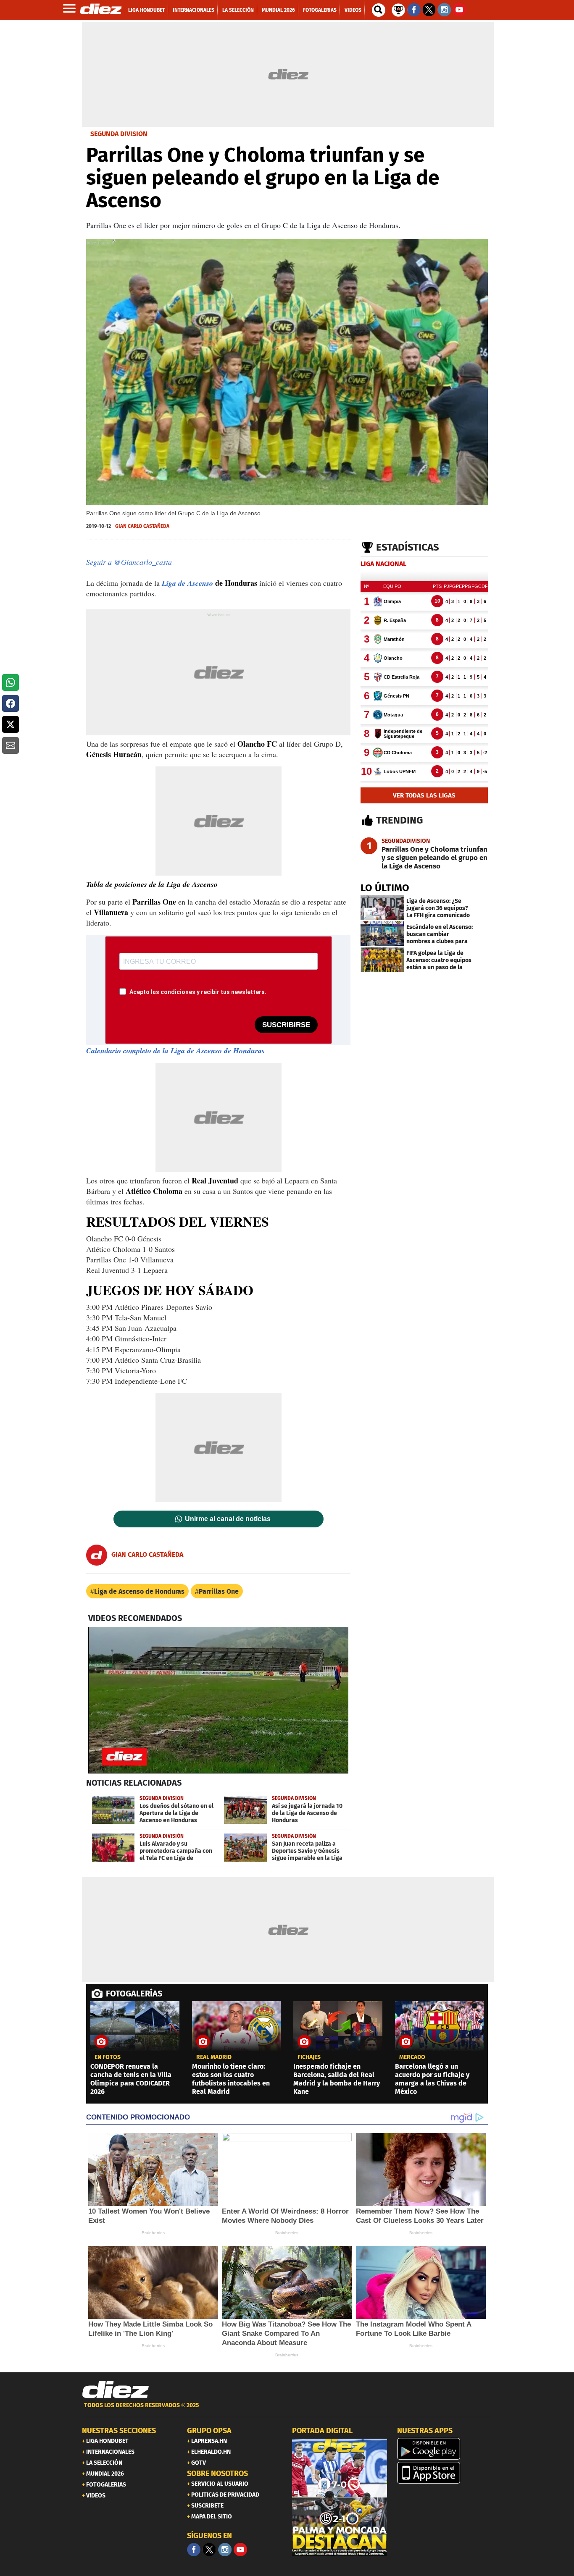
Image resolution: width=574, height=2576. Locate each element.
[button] (11, 682)
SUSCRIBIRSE (286, 1025)
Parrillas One (219, 1591)
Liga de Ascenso (187, 583)
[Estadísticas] (398, 9)
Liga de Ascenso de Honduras (139, 1591)
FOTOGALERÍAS (134, 1994)
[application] (218, 1700)
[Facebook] (194, 2550)
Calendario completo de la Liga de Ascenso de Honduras (175, 1051)
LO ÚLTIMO (385, 888)
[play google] (445, 2449)
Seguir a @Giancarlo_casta (129, 562)
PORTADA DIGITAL (322, 2431)
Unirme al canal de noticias (228, 1519)
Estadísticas (408, 547)
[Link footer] (116, 2390)
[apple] (445, 2473)
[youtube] (240, 2550)
